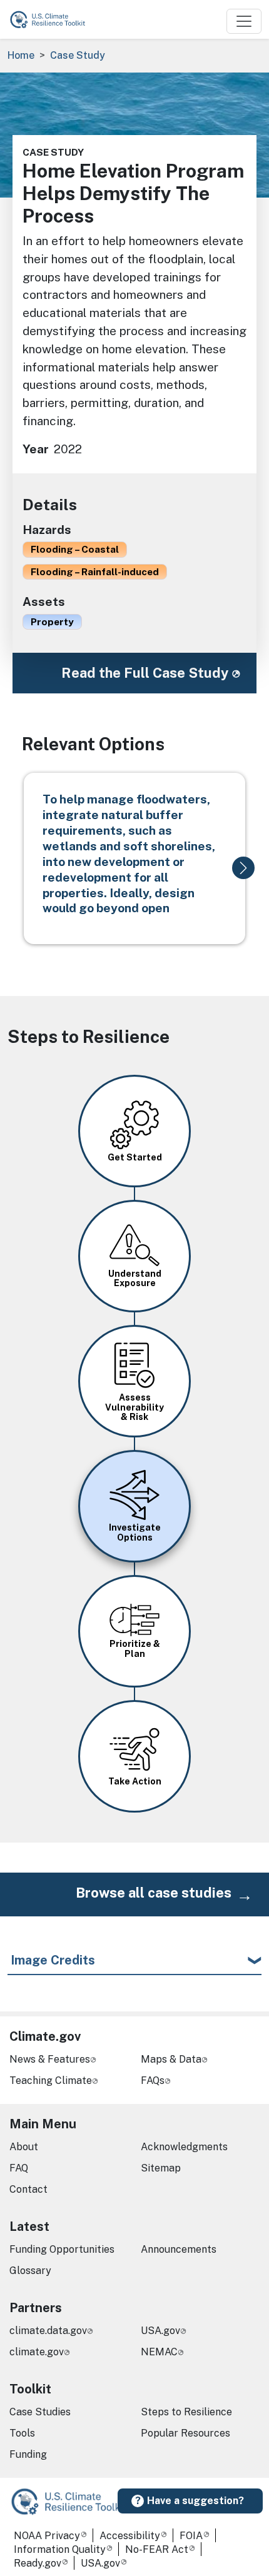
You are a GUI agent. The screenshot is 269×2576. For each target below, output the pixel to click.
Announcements (179, 2249)
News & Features (50, 2059)
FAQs (153, 2080)
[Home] (53, 19)
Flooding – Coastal (75, 549)
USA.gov (160, 2331)
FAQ (19, 2168)
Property (52, 621)
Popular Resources (185, 2433)
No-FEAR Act (157, 2549)
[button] (243, 868)
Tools (22, 2433)
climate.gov (37, 2352)
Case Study (78, 55)
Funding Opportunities (62, 2249)
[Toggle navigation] (244, 21)
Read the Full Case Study (145, 673)
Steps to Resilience (186, 2412)
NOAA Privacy (47, 2536)
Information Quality (60, 2549)
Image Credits (53, 1960)
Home (21, 55)
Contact (28, 2189)
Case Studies (40, 2412)
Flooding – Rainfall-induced (95, 571)
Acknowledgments (184, 2147)
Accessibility (130, 2536)
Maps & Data (171, 2059)
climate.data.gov (48, 2331)
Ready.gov (38, 2563)
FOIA (191, 2536)
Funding (28, 2454)
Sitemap (161, 2168)
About (24, 2147)
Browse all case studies (154, 1893)
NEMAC (159, 2352)
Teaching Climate (51, 2080)
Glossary (30, 2271)
